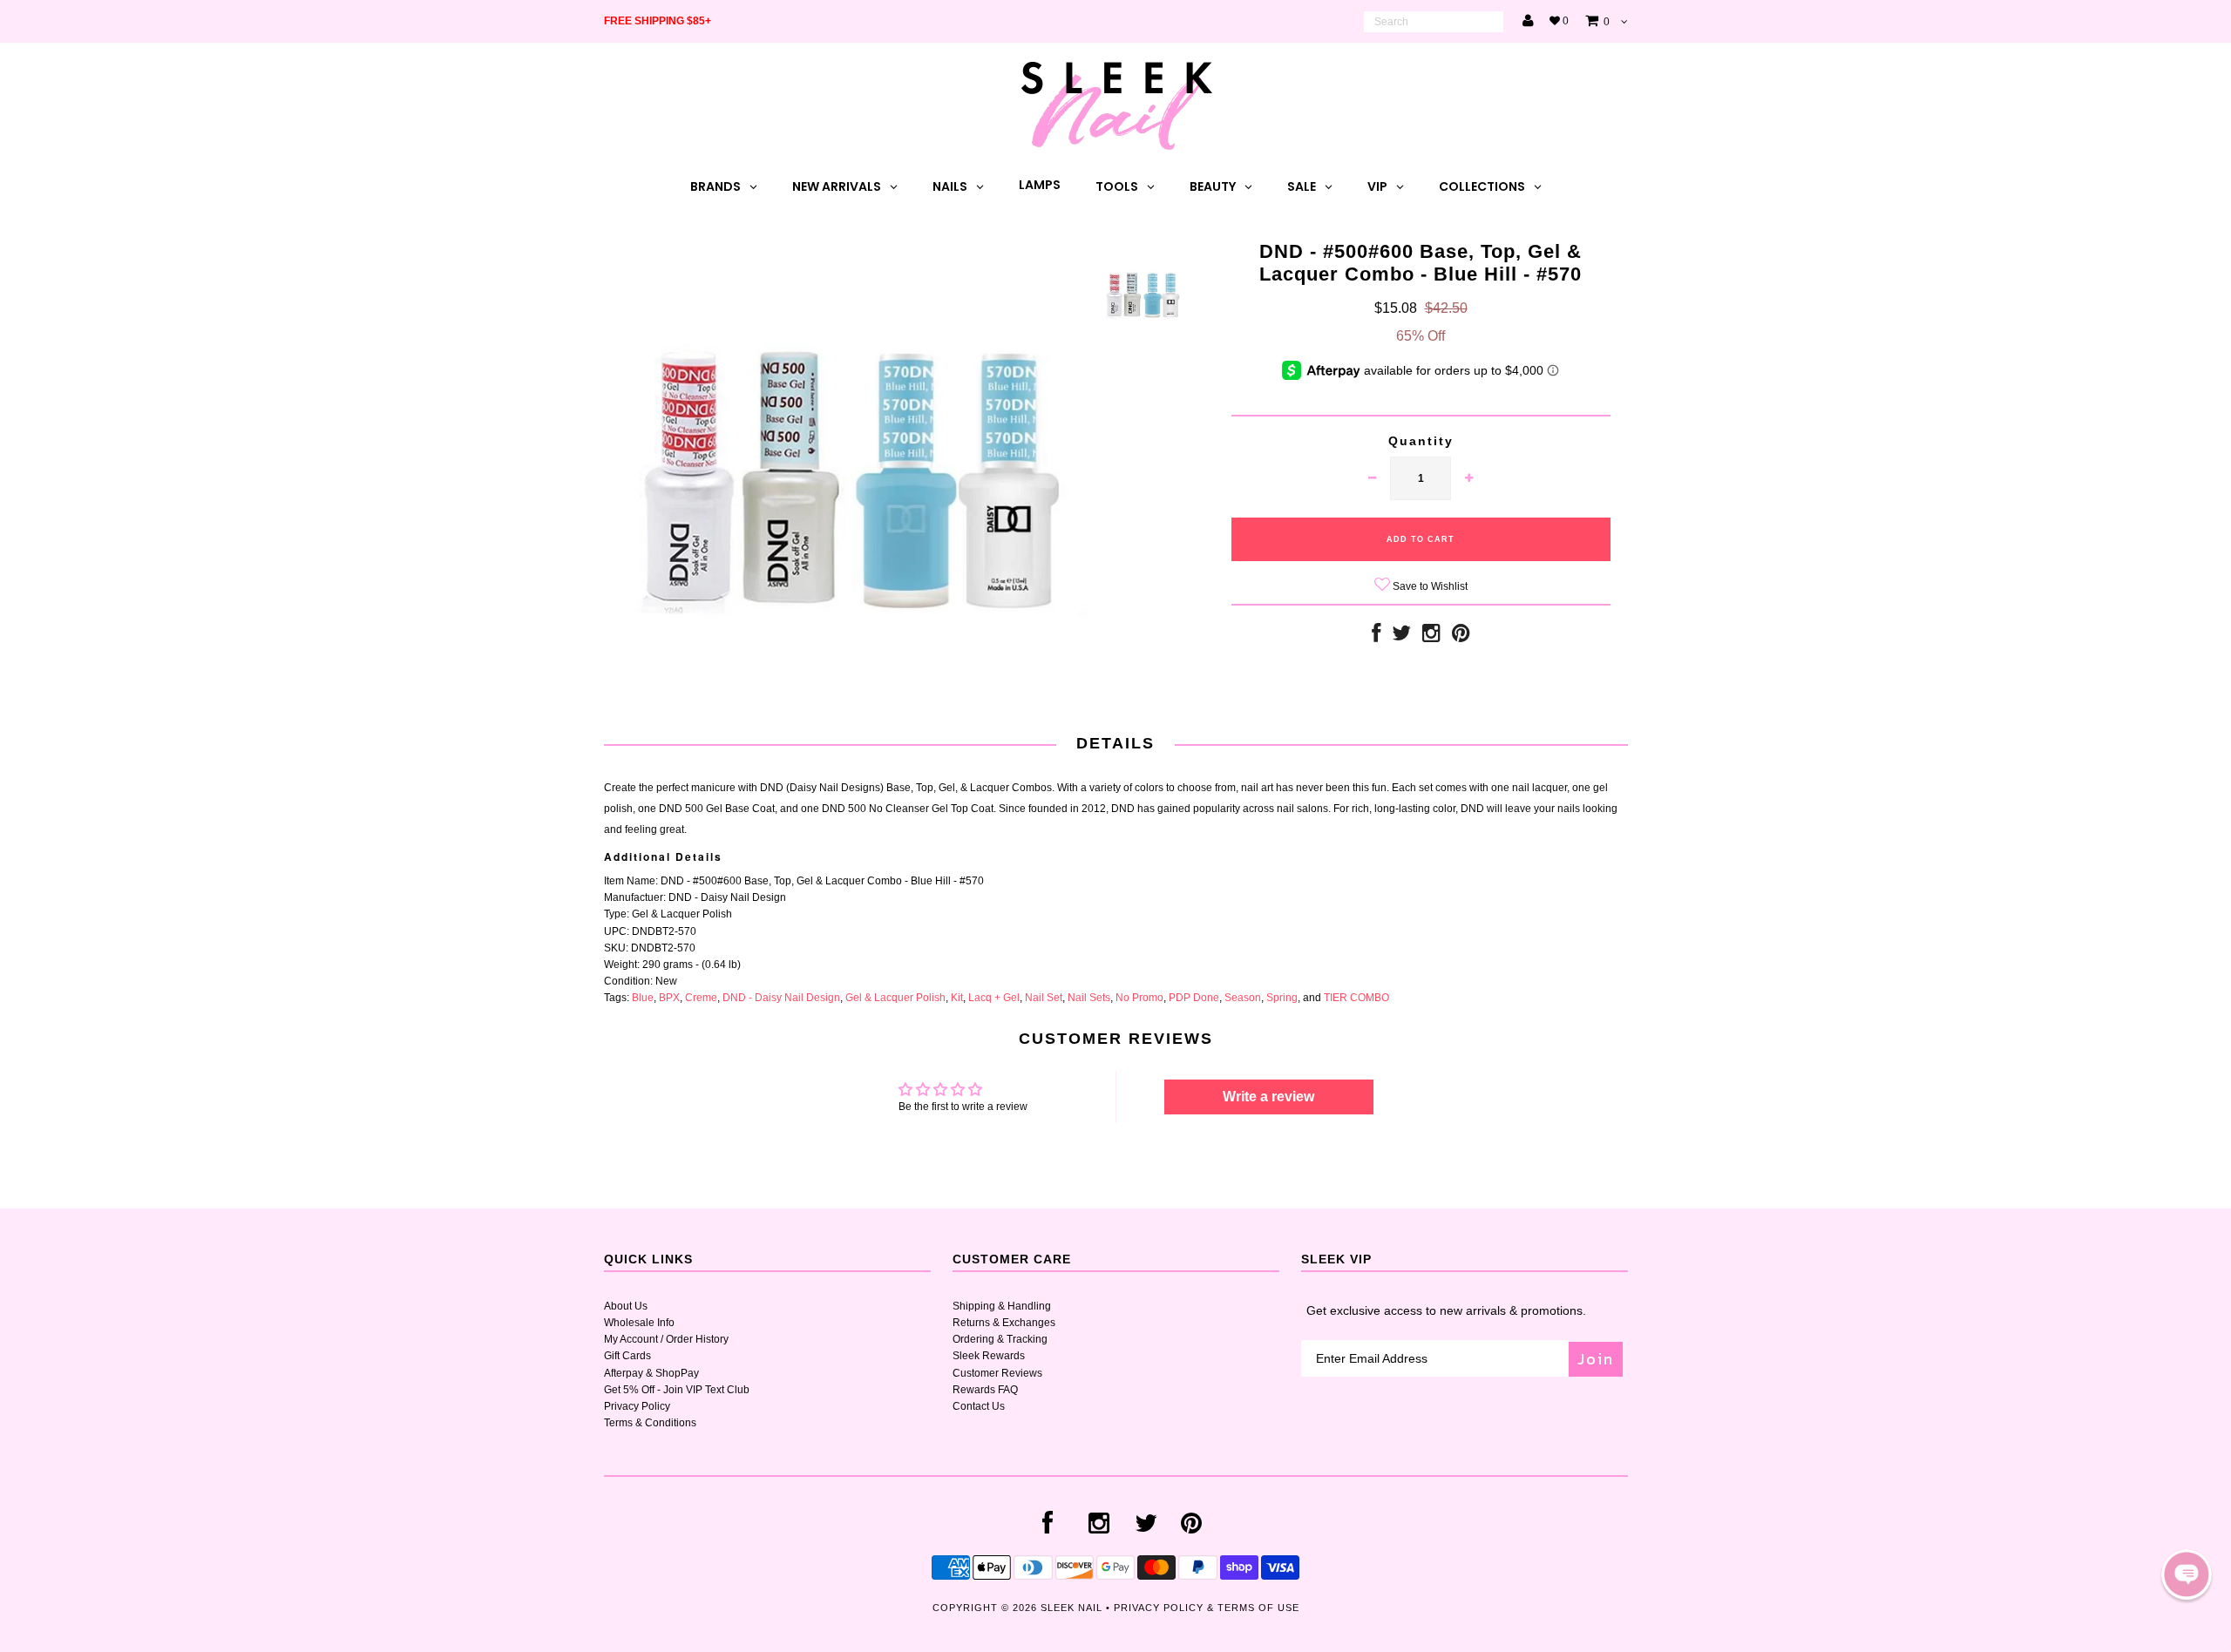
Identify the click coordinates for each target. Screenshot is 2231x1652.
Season (1243, 998)
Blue (643, 998)
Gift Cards (627, 1356)
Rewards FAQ (985, 1390)
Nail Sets (1089, 998)
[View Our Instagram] (1431, 637)
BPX (669, 998)
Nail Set (1044, 998)
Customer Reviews (997, 1373)
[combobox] (1434, 22)
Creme (701, 998)
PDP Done (1194, 998)
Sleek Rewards (989, 1356)
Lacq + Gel (994, 998)
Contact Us (979, 1406)
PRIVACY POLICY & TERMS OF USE (1207, 1608)
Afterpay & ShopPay (651, 1373)
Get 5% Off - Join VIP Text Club (677, 1390)
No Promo (1139, 998)
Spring (1282, 998)
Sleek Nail (1071, 1608)
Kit (957, 998)
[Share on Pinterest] (1461, 637)
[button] (2187, 1574)
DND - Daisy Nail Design (781, 998)
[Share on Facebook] (1376, 637)
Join (1596, 1359)
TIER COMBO (1356, 998)
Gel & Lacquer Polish (895, 998)
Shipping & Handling (1002, 1306)
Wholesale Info (639, 1323)
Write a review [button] (1268, 1097)
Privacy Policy (637, 1406)
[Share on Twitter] (1401, 637)
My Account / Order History (666, 1339)
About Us (626, 1306)
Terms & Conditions (650, 1423)
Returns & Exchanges (1004, 1323)
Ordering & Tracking (1000, 1339)
